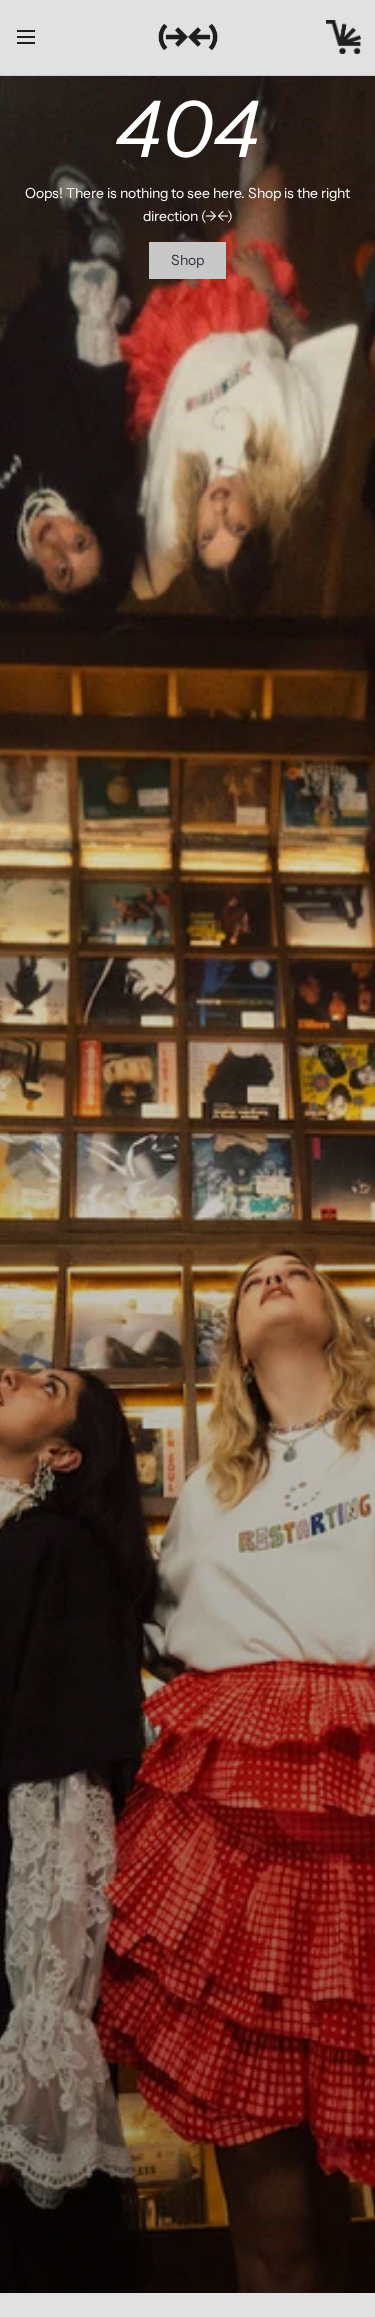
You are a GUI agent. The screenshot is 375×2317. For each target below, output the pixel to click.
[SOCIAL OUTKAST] (188, 37)
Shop (187, 260)
